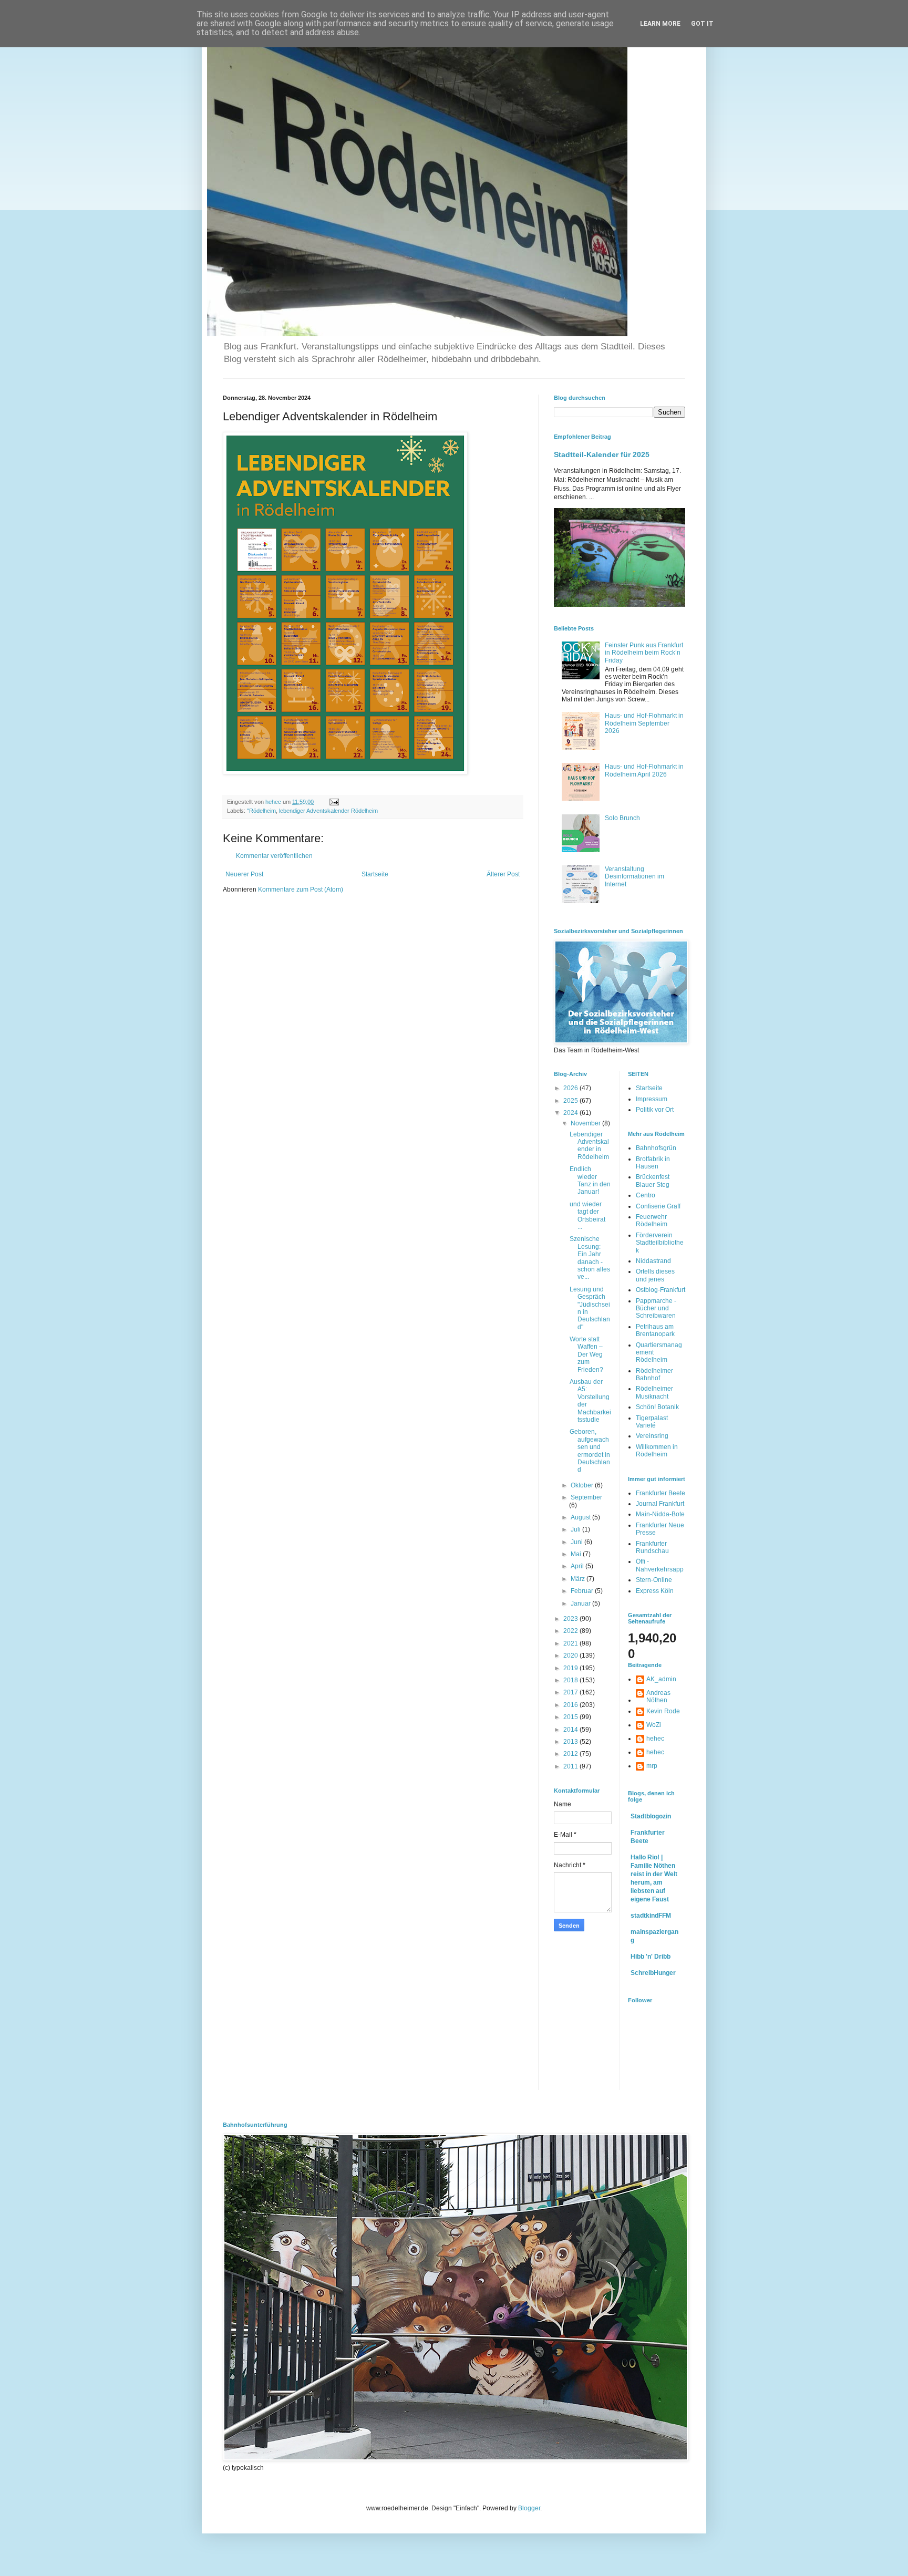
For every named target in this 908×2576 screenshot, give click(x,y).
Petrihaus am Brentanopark (655, 1330)
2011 (571, 1766)
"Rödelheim (261, 811)
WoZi (654, 1725)
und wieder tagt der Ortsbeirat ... (587, 1215)
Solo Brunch (622, 818)
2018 (571, 1680)
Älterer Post (503, 874)
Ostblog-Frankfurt (661, 1290)
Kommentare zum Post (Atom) (301, 889)
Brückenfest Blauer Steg (653, 1181)
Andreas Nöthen (658, 1696)
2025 (571, 1101)
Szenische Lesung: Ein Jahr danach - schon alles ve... (590, 1258)
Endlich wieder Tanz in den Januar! (590, 1180)
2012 (571, 1754)
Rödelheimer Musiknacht (654, 1392)
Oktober (583, 1485)
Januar (581, 1603)
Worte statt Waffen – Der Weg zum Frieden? (586, 1354)
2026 (571, 1088)
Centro (646, 1195)
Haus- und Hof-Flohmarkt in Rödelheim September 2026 (644, 723)
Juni (577, 1542)
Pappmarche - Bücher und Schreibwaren (656, 1308)
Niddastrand (653, 1261)
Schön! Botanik (657, 1407)
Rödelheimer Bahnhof (654, 1374)
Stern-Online (654, 1580)
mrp (652, 1766)
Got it (702, 24)
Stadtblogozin (651, 1816)
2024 (571, 1113)
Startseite (375, 874)
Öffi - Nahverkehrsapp (660, 1565)
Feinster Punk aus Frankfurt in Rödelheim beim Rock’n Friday (644, 653)
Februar (583, 1591)
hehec (655, 1739)
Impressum (652, 1099)
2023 (571, 1619)
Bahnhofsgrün (656, 1148)
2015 (571, 1717)
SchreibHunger (653, 1973)
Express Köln (655, 1591)
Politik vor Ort (655, 1110)
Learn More (660, 24)
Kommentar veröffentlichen (274, 856)
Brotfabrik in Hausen (653, 1163)
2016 (571, 1705)
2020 (571, 1656)
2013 (571, 1742)
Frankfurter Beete (661, 1493)
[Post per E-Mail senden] (334, 802)
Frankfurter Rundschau (652, 1547)
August (581, 1517)
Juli (576, 1529)
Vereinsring (652, 1436)
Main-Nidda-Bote (660, 1514)
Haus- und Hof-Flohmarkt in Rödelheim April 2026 (644, 770)
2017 (571, 1692)
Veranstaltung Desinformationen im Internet (634, 877)
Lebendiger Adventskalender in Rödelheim (589, 1146)
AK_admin (661, 1679)
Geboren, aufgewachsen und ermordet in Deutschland (590, 1451)
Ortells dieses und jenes (655, 1275)
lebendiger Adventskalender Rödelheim (328, 811)
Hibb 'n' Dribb (651, 1957)
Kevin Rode (663, 1711)
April (578, 1566)
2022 (571, 1631)
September (586, 1497)
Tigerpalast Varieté (652, 1422)
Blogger (529, 2508)
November (586, 1123)
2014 (571, 1730)
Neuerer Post (244, 874)
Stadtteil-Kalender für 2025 (602, 454)
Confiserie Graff (658, 1206)
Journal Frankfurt (660, 1504)
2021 (571, 1643)
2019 (571, 1668)
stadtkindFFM (651, 1916)
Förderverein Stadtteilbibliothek (660, 1243)
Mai (577, 1554)
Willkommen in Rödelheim (657, 1451)
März (579, 1579)
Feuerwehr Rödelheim (652, 1220)
